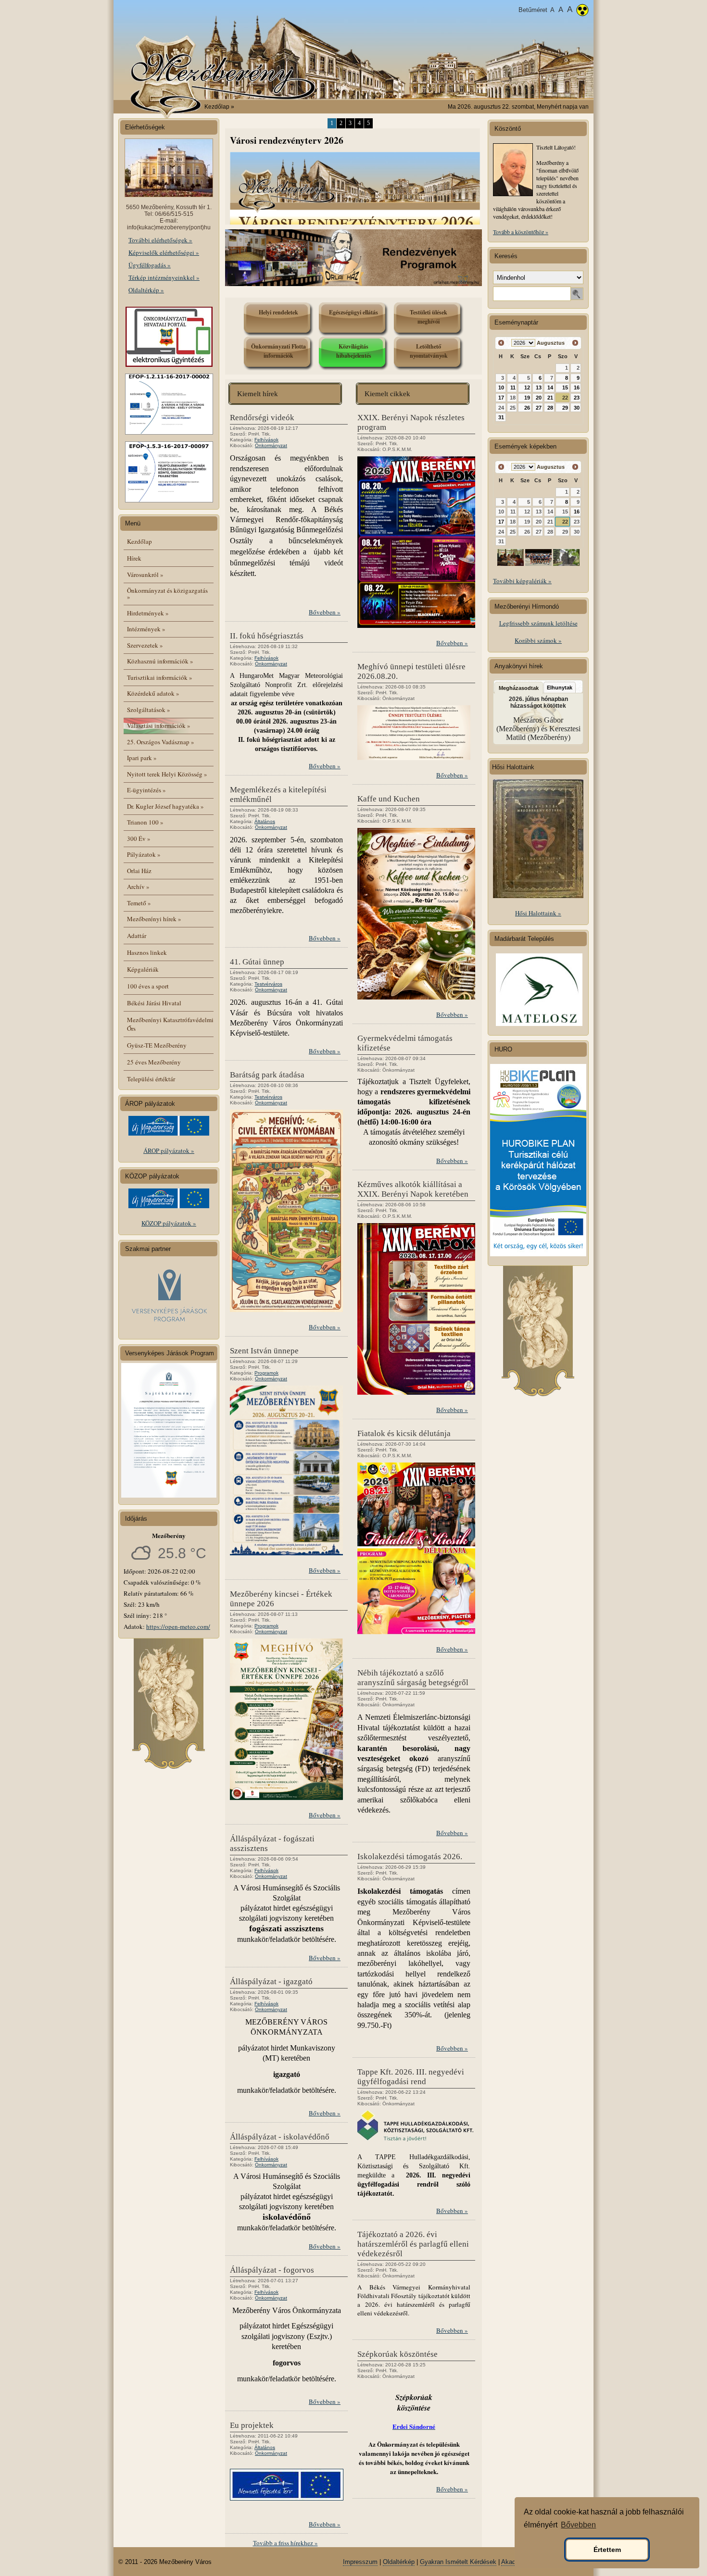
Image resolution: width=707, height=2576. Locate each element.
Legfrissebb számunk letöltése (538, 623)
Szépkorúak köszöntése (398, 2354)
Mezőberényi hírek (154, 919)
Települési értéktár (151, 1079)
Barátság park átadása (267, 1075)
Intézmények (146, 629)
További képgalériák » (522, 581)
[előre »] (575, 343)
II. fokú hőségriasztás (267, 636)
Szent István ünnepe (264, 1351)
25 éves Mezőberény (154, 1062)
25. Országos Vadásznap (161, 742)
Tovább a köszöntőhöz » (521, 232)
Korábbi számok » (538, 640)
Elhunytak (560, 688)
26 (527, 408)
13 (539, 388)
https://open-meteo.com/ (178, 1626)
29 (565, 408)
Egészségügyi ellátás (353, 312)
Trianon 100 (145, 822)
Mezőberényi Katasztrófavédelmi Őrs (170, 1024)
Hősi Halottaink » (538, 913)
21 (550, 398)
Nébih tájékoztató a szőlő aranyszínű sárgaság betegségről (413, 1678)
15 (565, 388)
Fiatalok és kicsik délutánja (404, 1433)
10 (501, 388)
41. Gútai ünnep (257, 962)
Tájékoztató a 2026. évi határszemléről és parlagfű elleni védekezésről (413, 2244)
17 (501, 398)
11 (513, 388)
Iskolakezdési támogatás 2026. (410, 1857)
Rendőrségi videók (262, 418)
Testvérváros (268, 984)
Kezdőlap (217, 107)
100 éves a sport (148, 986)
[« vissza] (501, 343)
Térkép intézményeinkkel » (164, 277)
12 (527, 388)
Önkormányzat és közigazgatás (167, 594)
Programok (266, 1373)
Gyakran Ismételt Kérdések (458, 2562)
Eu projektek (252, 2425)
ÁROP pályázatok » (169, 1150)
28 (550, 408)
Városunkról (145, 575)
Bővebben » (325, 612)
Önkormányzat (271, 445)
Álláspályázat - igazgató (271, 1982)
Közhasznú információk (160, 661)
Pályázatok (144, 854)
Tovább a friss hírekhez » (285, 2543)
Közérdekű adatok (153, 693)
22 (565, 398)
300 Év (139, 838)
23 (577, 398)
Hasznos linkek (147, 952)
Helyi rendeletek (278, 312)
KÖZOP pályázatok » (169, 1223)
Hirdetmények (148, 613)
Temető (139, 903)
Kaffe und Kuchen (389, 799)
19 (527, 398)
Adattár (137, 936)
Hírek (134, 558)
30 (577, 408)
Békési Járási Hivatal (154, 1003)
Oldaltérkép (399, 2562)
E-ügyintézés (146, 790)
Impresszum (360, 2562)
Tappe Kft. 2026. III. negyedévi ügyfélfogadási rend (411, 2077)
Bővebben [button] (578, 2525)
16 (577, 388)
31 (501, 417)
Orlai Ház (139, 871)
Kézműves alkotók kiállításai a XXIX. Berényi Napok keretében (413, 1189)
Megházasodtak (519, 688)
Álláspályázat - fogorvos (272, 2270)
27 (539, 408)
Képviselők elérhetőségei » (164, 252)
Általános (265, 821)
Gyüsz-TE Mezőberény (157, 1045)
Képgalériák (143, 969)
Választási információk (159, 725)
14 (550, 388)
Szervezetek (145, 645)
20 (539, 398)
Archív (138, 887)
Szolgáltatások (149, 710)
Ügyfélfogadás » (150, 265)
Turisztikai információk (160, 677)
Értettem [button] (607, 2550)
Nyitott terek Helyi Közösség (167, 774)
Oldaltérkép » (146, 290)
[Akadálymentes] (582, 11)
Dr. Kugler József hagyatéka (165, 806)
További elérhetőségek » (160, 240)
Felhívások (266, 440)
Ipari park (142, 758)
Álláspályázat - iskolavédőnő (280, 2137)
